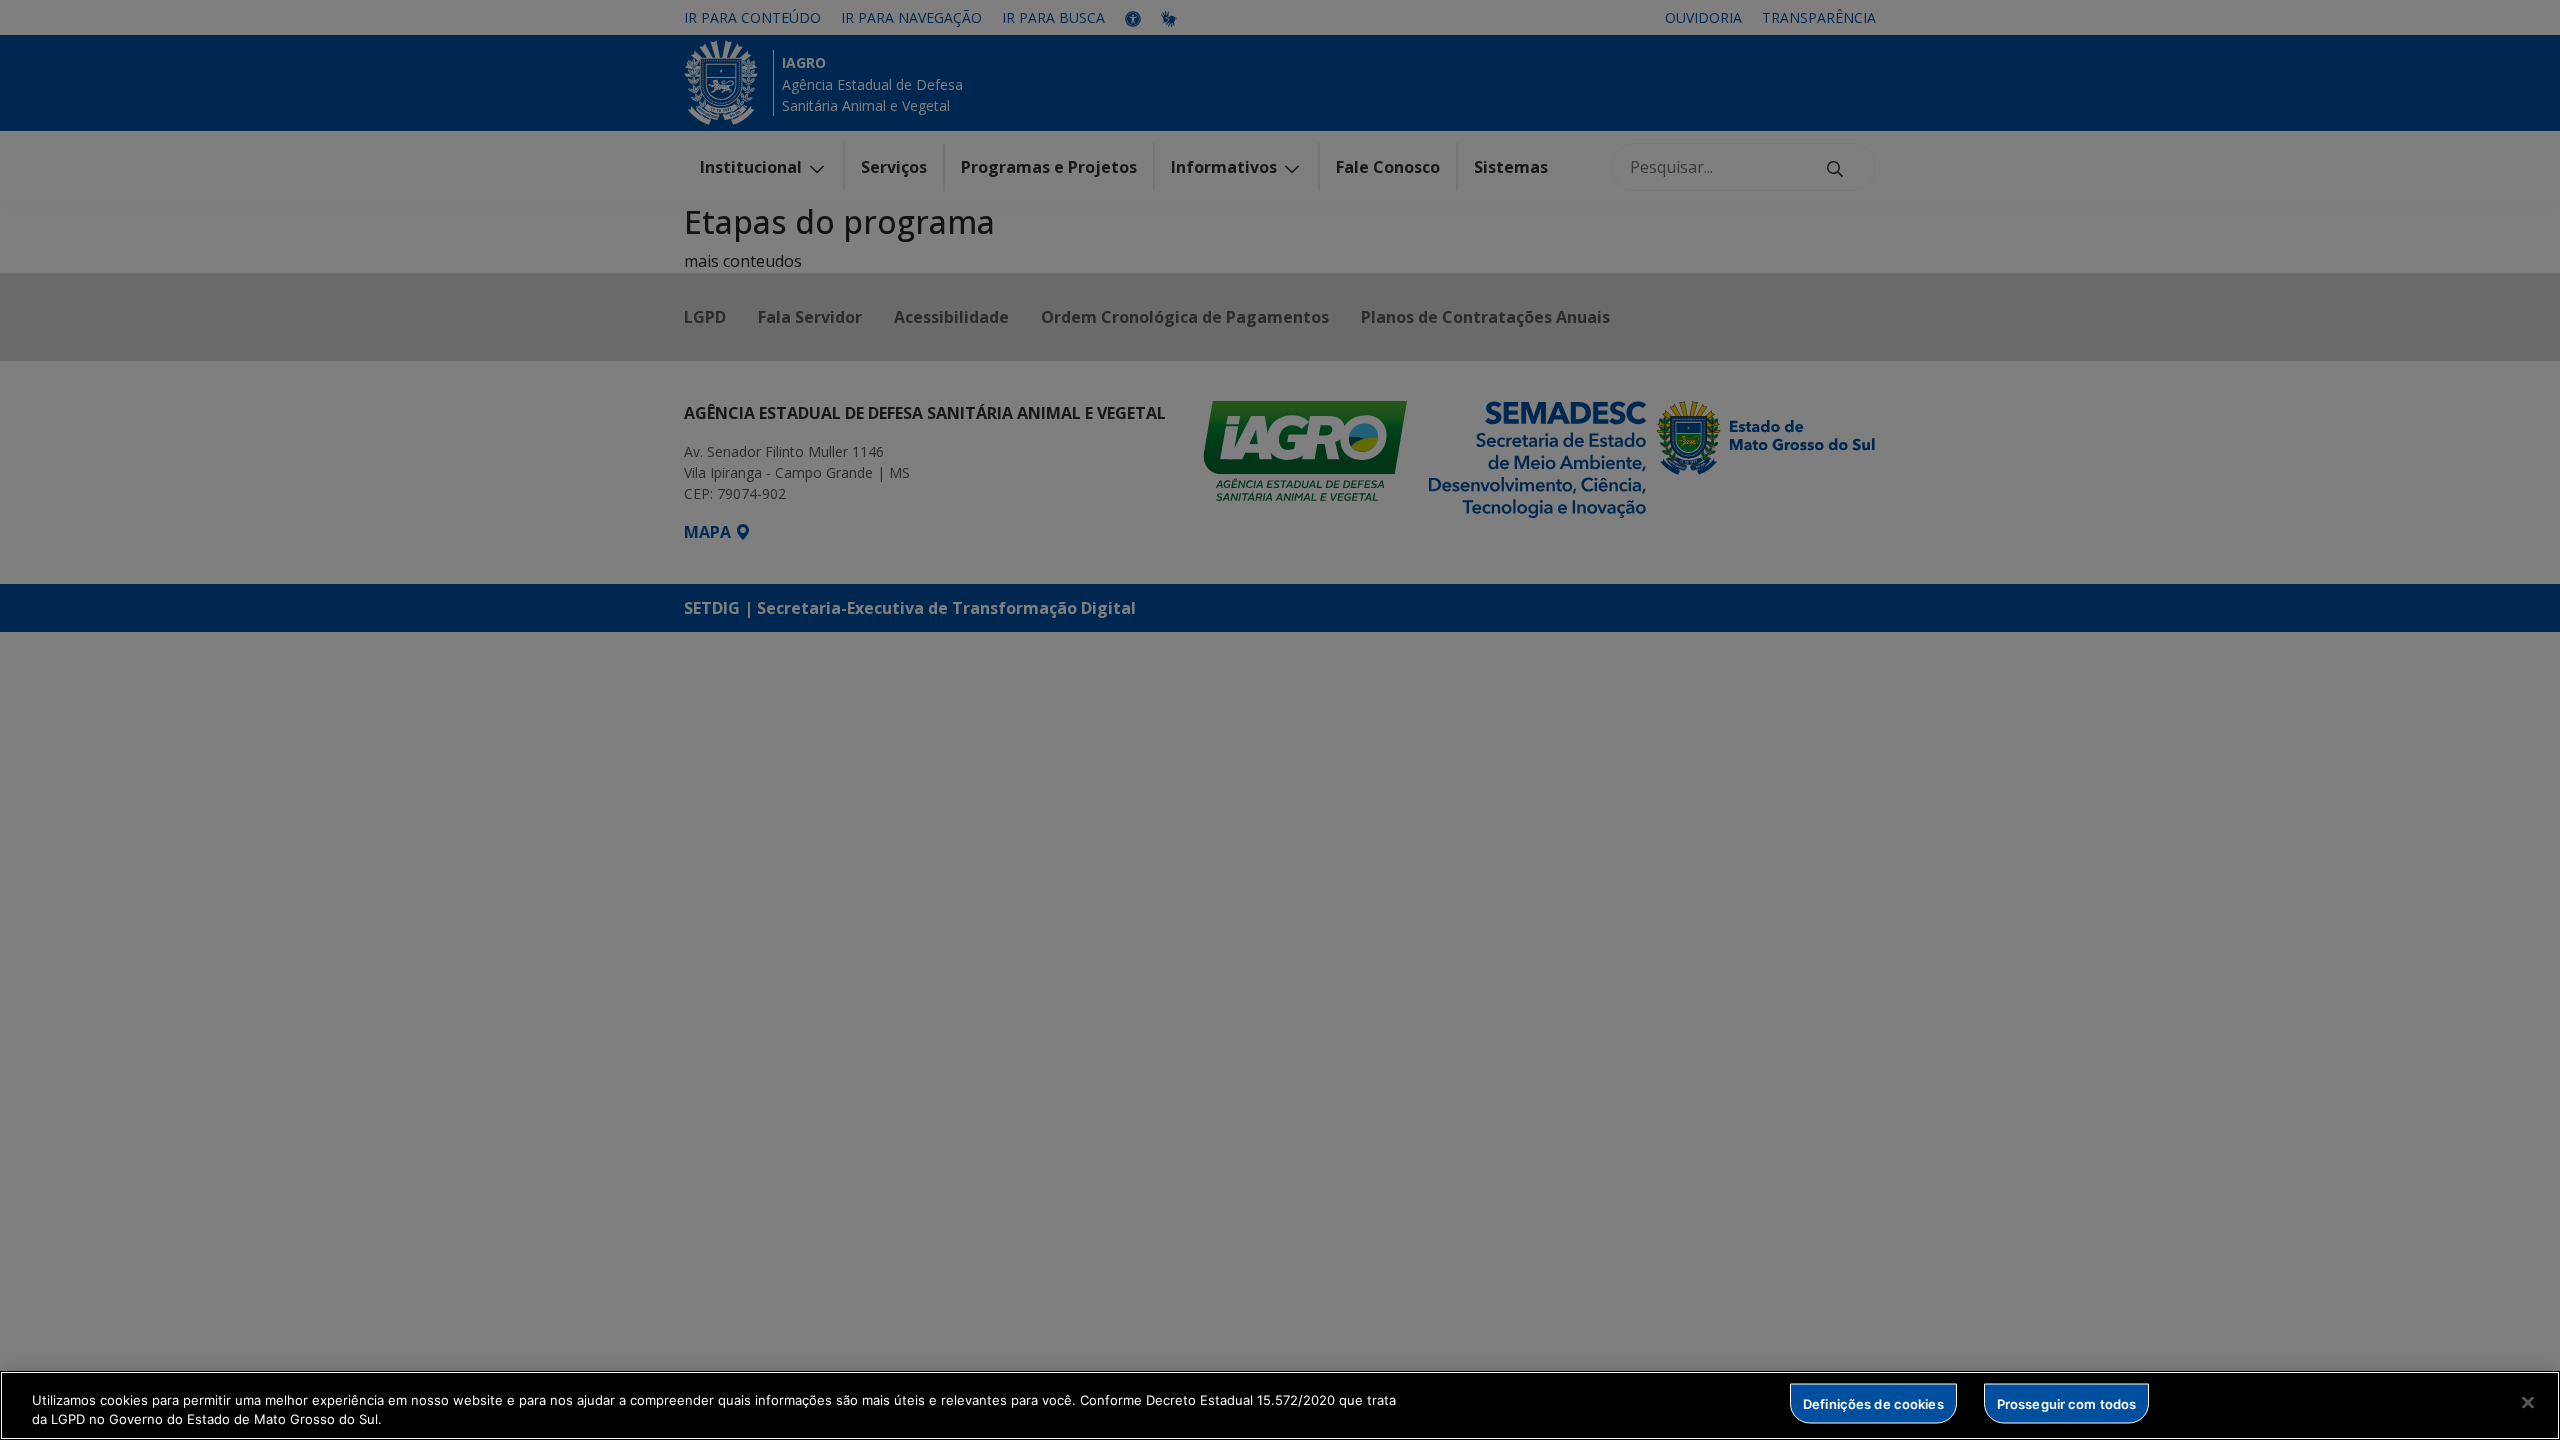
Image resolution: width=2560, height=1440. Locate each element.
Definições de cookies (1873, 1403)
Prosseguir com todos (2067, 1403)
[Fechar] (2528, 1403)
